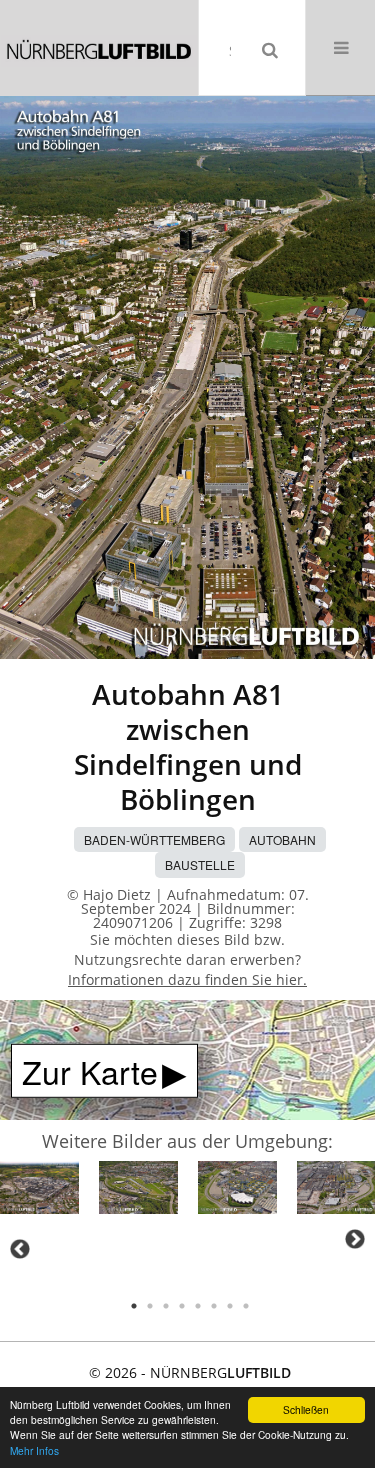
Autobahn (282, 839)
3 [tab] (166, 1306)
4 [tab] (182, 1306)
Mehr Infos (34, 1450)
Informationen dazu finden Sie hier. (187, 979)
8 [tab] (246, 1306)
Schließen (306, 1409)
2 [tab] (150, 1306)
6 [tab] (214, 1306)
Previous (20, 1249)
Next (355, 1239)
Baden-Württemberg (154, 839)
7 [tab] (230, 1306)
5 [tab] (198, 1306)
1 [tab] (134, 1306)
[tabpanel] (39, 1190)
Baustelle (200, 864)
